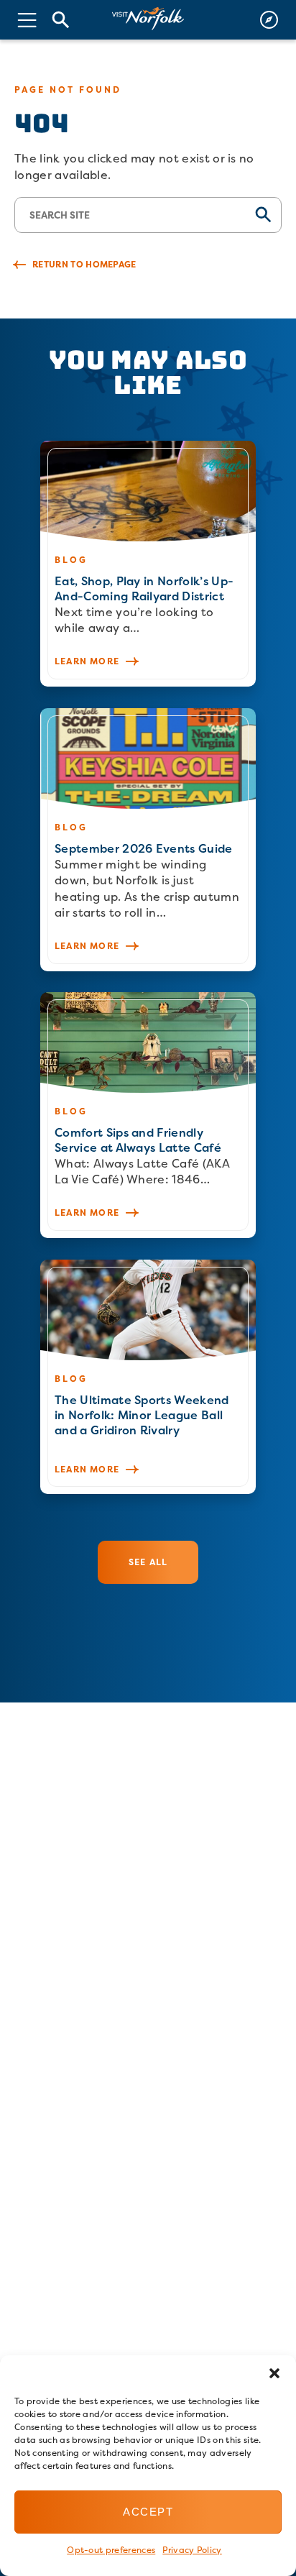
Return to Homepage (84, 264)
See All (148, 1562)
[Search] (61, 20)
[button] (274, 2373)
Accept (148, 2512)
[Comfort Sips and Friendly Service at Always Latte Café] (148, 1115)
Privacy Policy (192, 2550)
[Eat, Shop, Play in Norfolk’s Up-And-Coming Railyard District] (148, 564)
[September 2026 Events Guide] (148, 840)
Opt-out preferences (111, 2550)
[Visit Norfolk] (148, 19)
